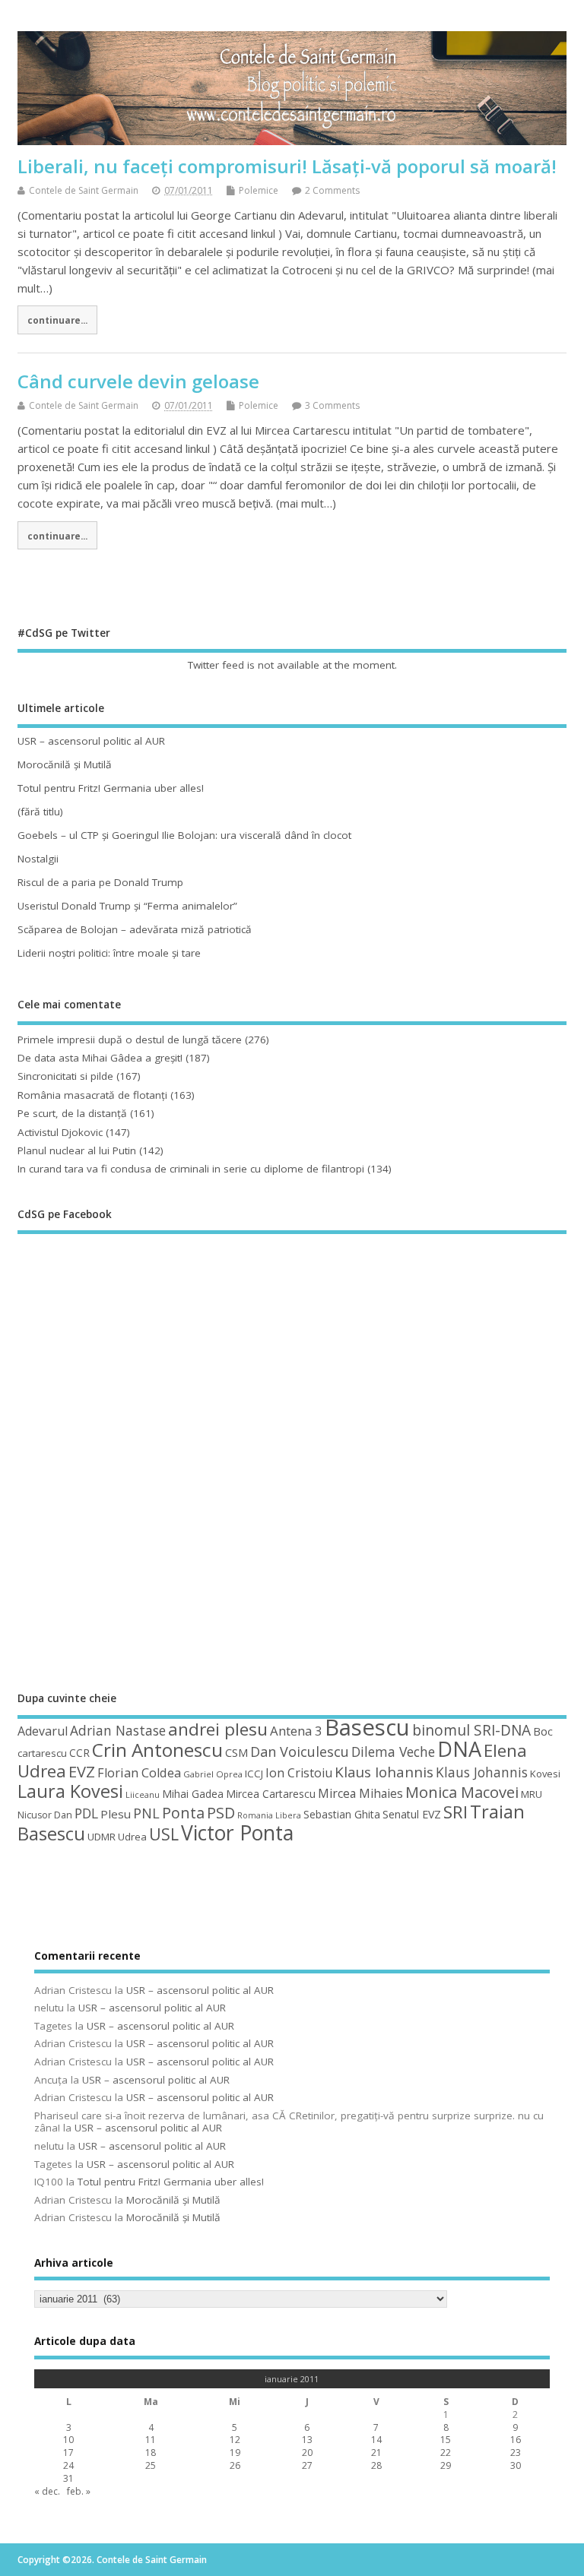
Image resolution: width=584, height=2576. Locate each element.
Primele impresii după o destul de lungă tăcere (130, 1040)
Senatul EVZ (412, 1814)
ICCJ (254, 1774)
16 (516, 2440)
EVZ (82, 1771)
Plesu (116, 1814)
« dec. (47, 2491)
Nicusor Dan (45, 1815)
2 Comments (332, 190)
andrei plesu (218, 1729)
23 (516, 2453)
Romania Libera (269, 1815)
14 (376, 2440)
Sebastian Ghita (342, 1814)
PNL (146, 1813)
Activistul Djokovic (60, 1132)
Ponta (183, 1813)
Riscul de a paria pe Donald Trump (100, 882)
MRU (532, 1794)
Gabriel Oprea (213, 1774)
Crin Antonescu (157, 1750)
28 (376, 2465)
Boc (543, 1731)
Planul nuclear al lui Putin (77, 1150)
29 (446, 2465)
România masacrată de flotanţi (92, 1095)
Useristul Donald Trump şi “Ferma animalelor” (127, 906)
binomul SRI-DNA (471, 1730)
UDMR (102, 1837)
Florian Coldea (139, 1773)
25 (151, 2465)
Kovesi (545, 1774)
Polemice (259, 190)
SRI (455, 1812)
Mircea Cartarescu (271, 1794)
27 (307, 2465)
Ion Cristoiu (299, 1773)
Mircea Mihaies (360, 1793)
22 (446, 2453)
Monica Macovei (462, 1792)
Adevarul (43, 1731)
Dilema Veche (393, 1752)
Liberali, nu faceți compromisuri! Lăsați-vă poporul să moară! (287, 166)
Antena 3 (296, 1731)
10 (68, 2440)
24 (68, 2465)
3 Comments (332, 405)
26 (235, 2465)
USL (164, 1834)
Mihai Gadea (193, 1794)
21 (376, 2453)
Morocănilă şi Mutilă (65, 764)
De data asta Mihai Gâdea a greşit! (100, 1058)
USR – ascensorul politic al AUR (91, 741)
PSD (221, 1813)
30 (516, 2465)
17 (68, 2453)
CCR (79, 1753)
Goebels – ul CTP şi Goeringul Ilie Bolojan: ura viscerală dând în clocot (184, 835)
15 (446, 2440)
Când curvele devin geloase (138, 381)
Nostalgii (38, 859)
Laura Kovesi (70, 1791)
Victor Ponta (237, 1833)
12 (235, 2440)
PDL (86, 1813)
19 (235, 2453)
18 (151, 2453)
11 (151, 2440)
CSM (236, 1752)
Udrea (132, 1837)
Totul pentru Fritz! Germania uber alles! (111, 788)
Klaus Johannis (482, 1772)
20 (307, 2453)
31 (68, 2478)
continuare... (57, 320)
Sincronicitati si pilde (65, 1076)
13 (307, 2440)
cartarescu (42, 1753)
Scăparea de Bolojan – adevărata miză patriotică (135, 929)
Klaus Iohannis (384, 1772)
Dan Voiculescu (300, 1752)
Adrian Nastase (118, 1730)
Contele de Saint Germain (84, 190)
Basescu (367, 1727)
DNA (459, 1749)
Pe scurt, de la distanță (72, 1113)
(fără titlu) (40, 812)
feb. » (79, 2491)
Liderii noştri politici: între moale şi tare (109, 953)
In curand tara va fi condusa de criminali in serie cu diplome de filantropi (191, 1169)
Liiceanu (143, 1794)
